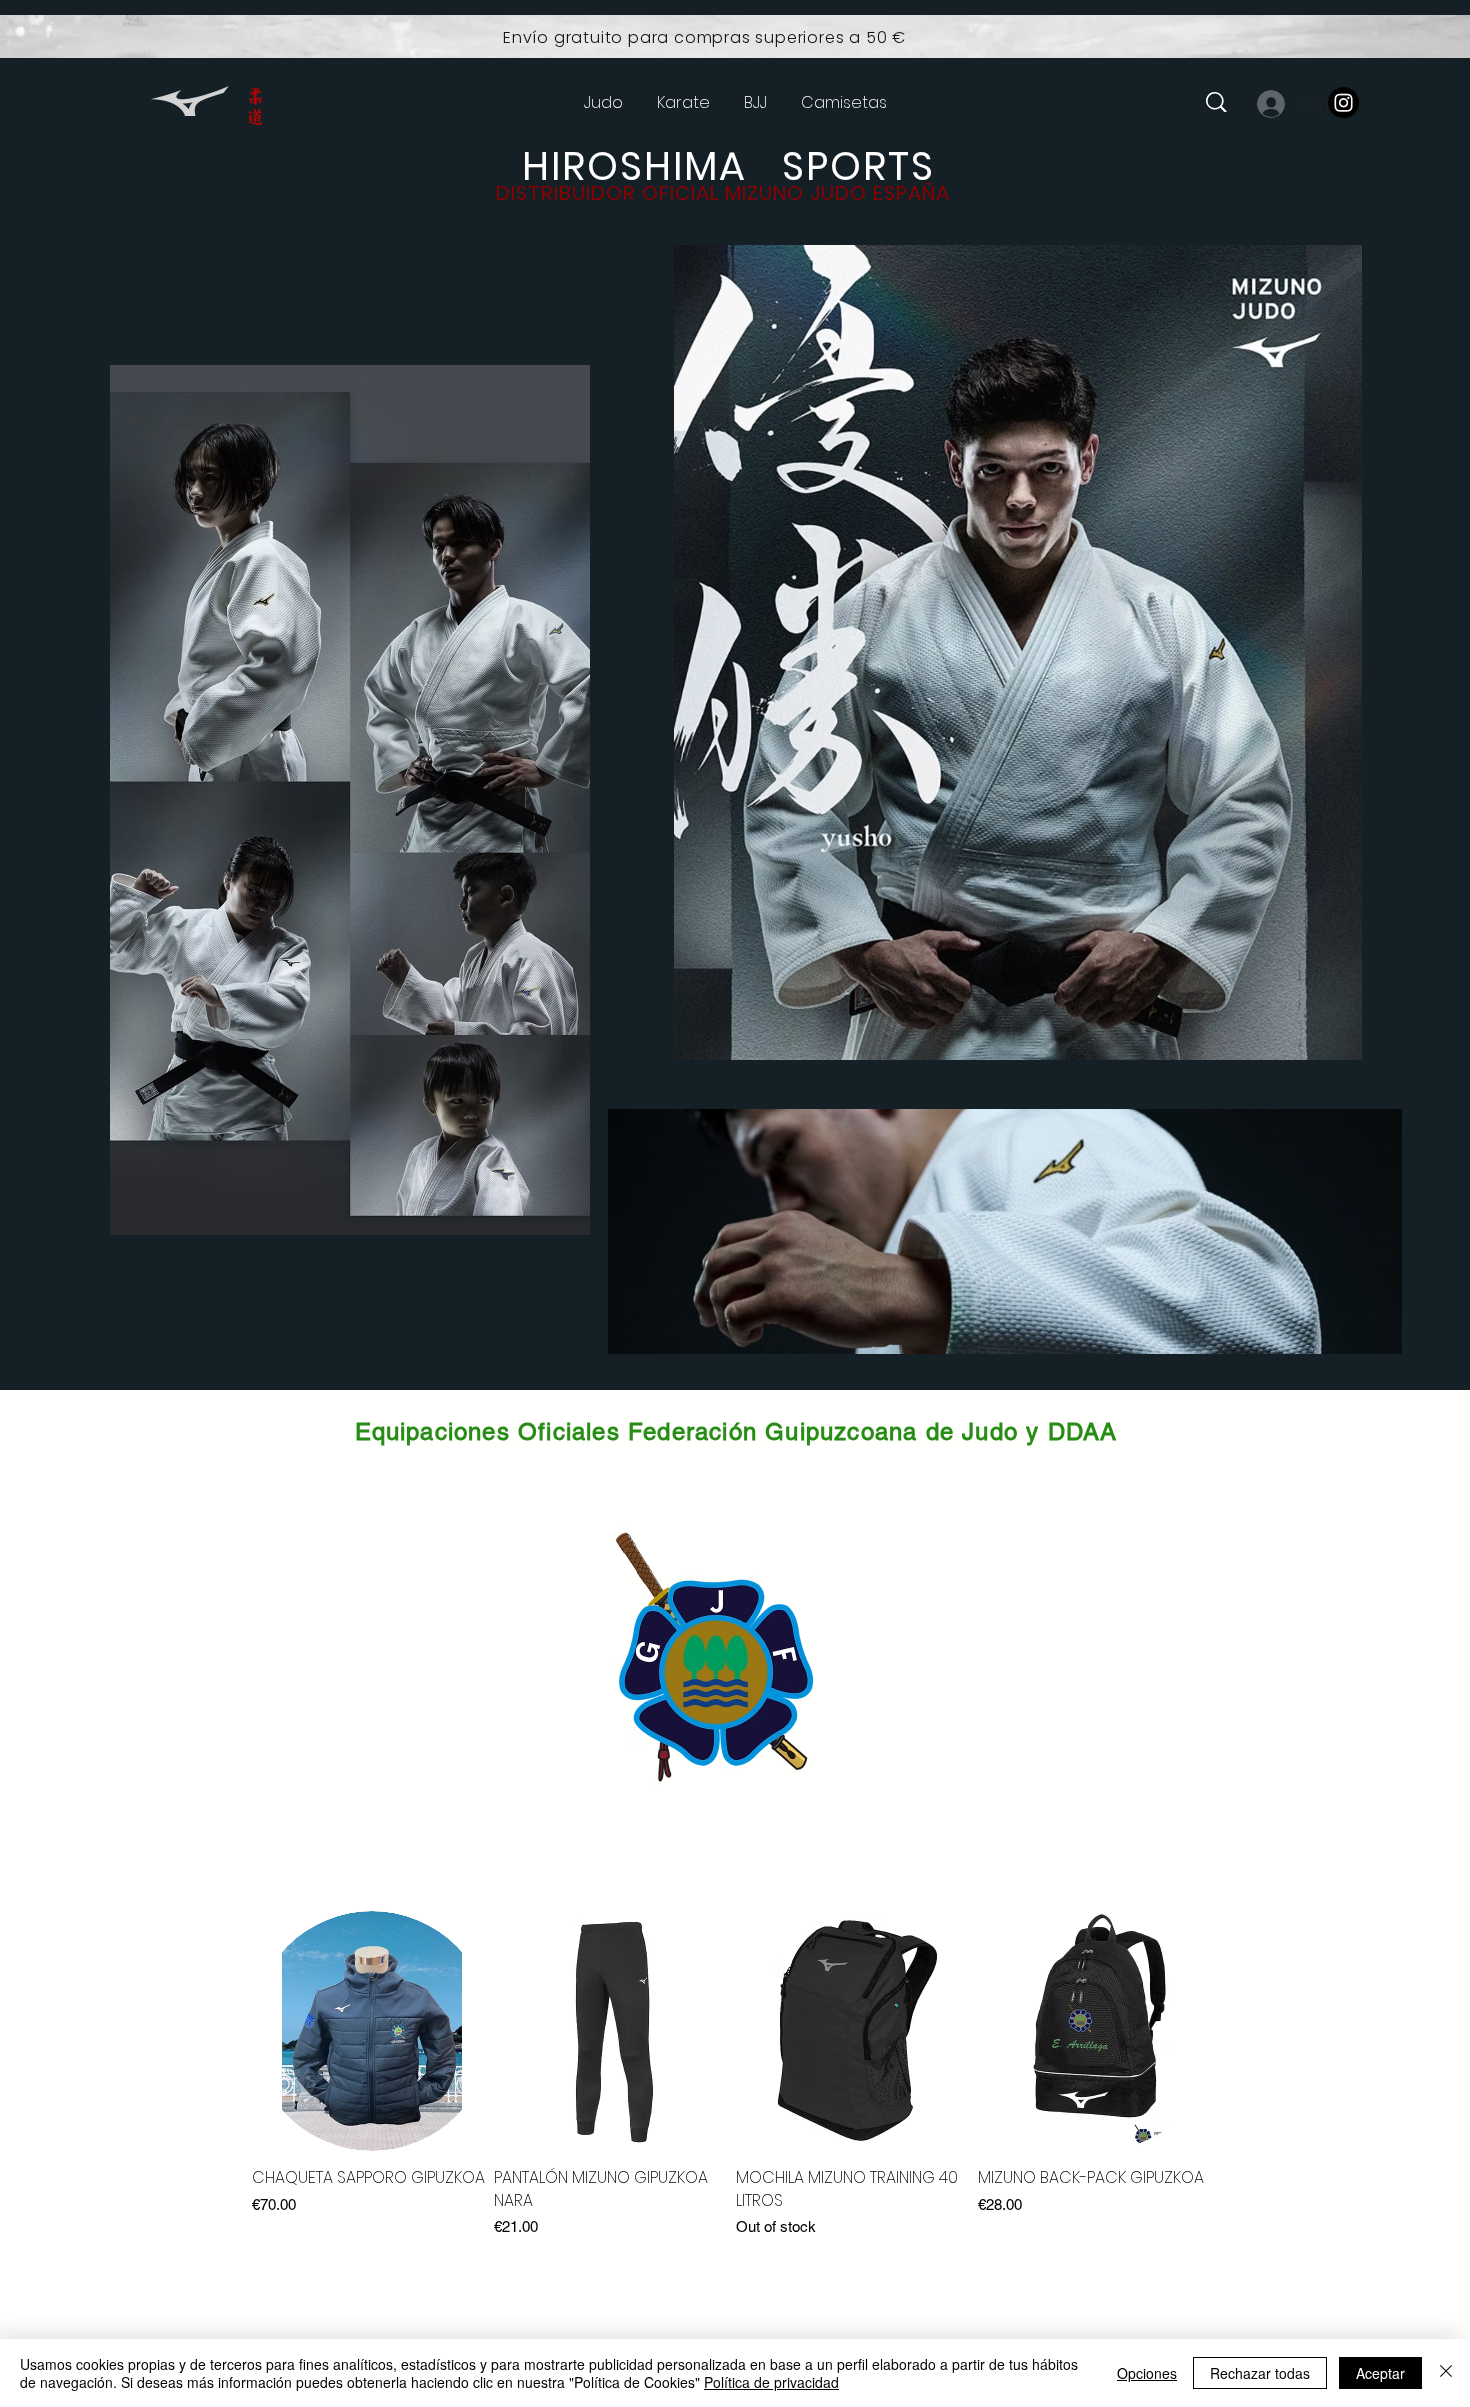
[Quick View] (372, 2031)
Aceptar (1380, 2373)
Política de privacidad (771, 2382)
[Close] (1446, 2373)
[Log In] (1270, 104)
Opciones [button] (1147, 2373)
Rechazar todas (1260, 2373)
